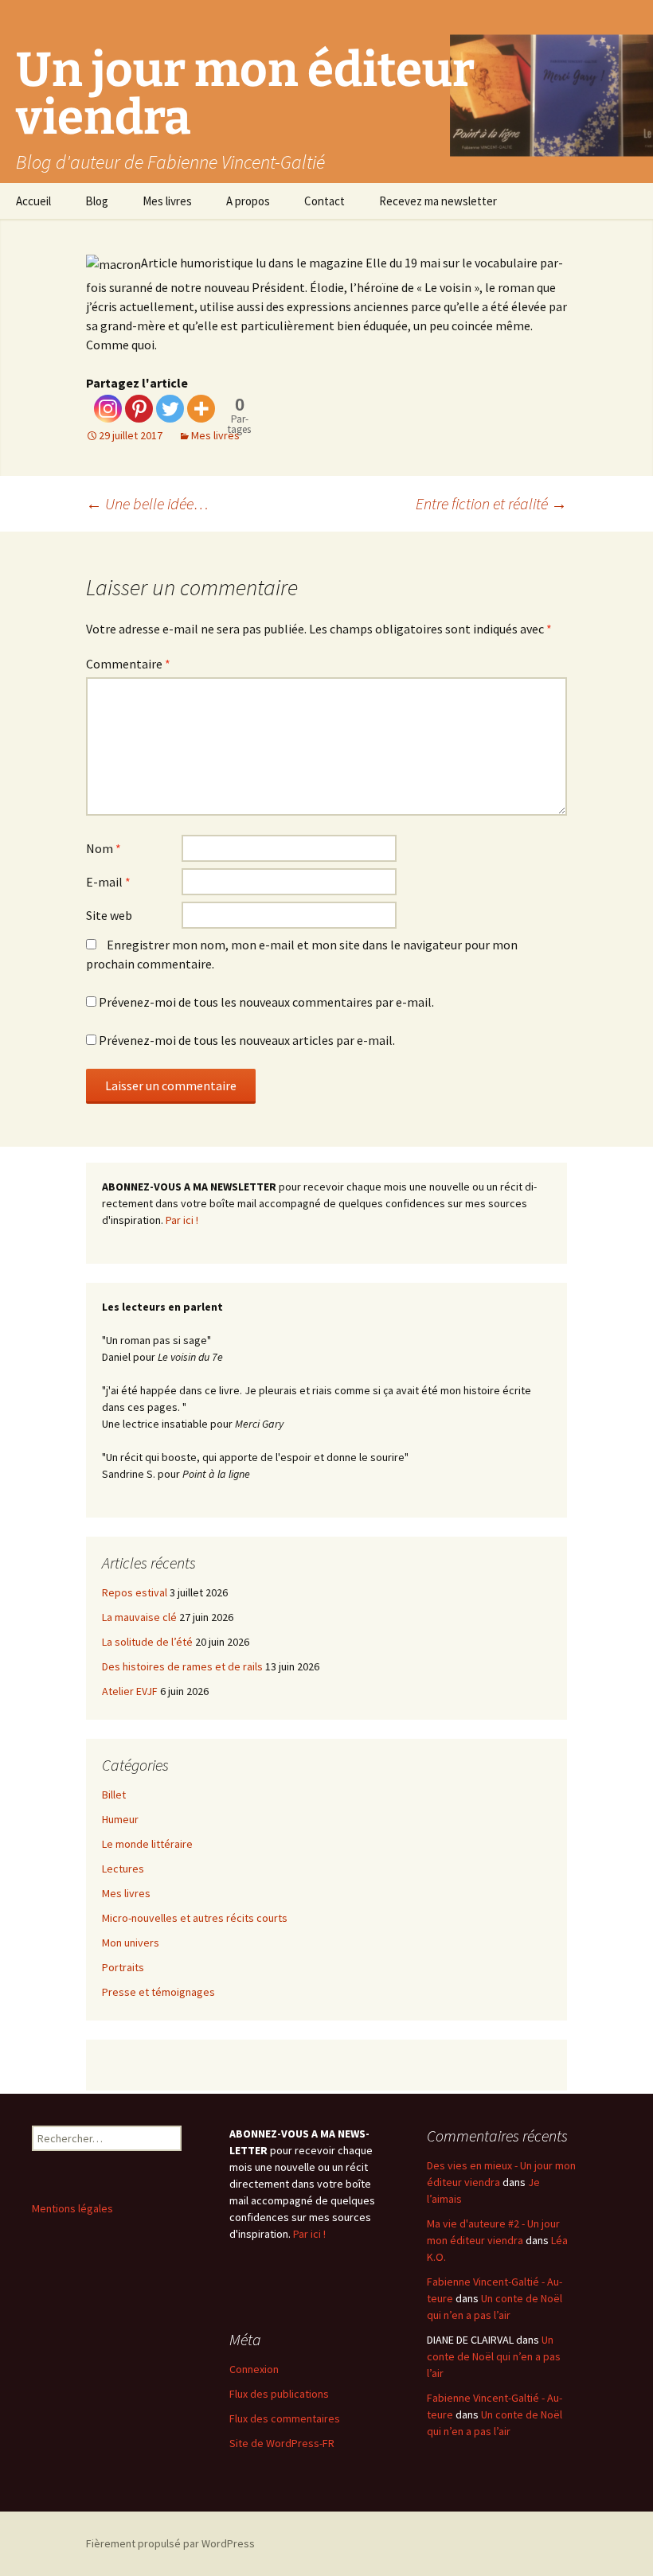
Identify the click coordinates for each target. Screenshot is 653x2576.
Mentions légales (72, 2208)
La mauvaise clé (139, 1617)
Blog (97, 201)
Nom (104, 848)
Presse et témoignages (158, 1992)
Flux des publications (279, 2394)
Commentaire (128, 664)
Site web (109, 915)
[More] (201, 409)
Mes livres (167, 201)
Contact (325, 201)
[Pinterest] (139, 409)
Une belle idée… (147, 503)
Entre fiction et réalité (491, 503)
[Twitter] (170, 409)
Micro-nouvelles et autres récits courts (195, 1918)
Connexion (254, 2369)
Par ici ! (182, 1220)
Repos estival (135, 1592)
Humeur (120, 1819)
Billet (114, 1795)
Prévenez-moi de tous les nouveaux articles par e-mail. (247, 1040)
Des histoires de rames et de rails (182, 1666)
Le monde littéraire (147, 1844)
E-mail (108, 882)
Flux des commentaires (285, 2418)
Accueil (33, 201)
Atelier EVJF (130, 1691)
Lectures (123, 1869)
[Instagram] (108, 409)
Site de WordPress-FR (282, 2443)
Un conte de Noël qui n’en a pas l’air (494, 2356)
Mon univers (131, 1943)
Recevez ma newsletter (438, 201)
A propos (248, 201)
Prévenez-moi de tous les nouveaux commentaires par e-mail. (266, 1002)
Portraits (123, 1967)
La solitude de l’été (147, 1642)
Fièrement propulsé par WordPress (170, 2543)
